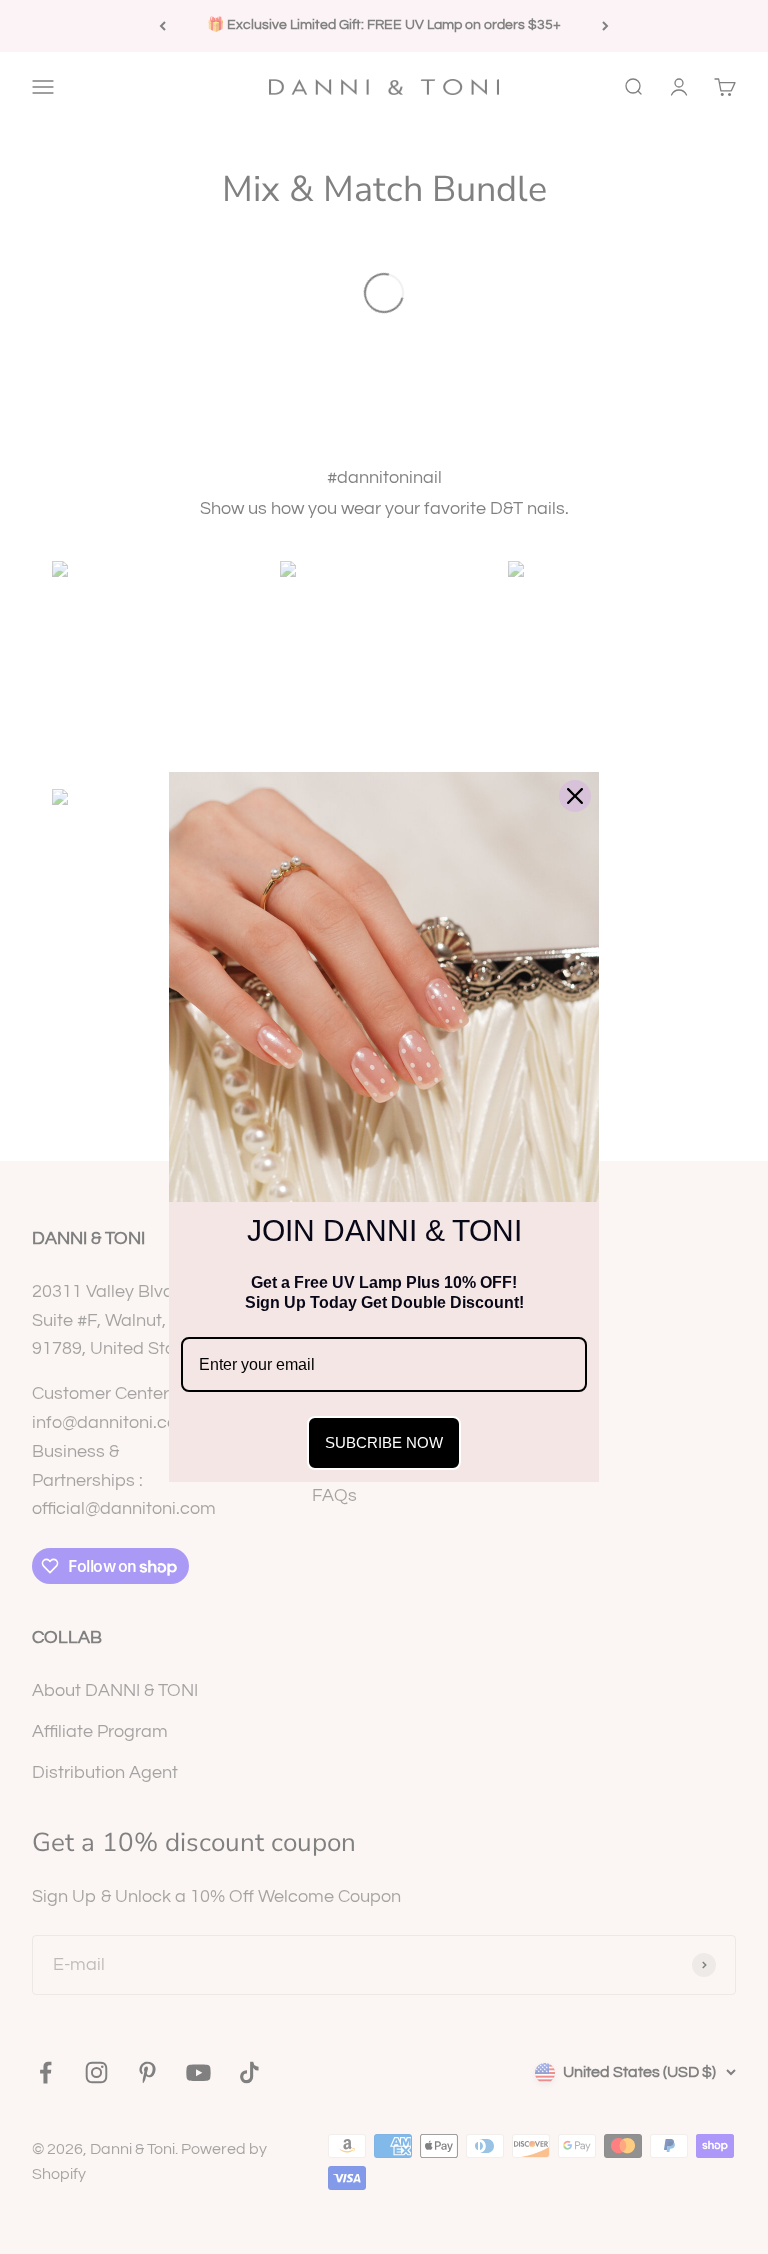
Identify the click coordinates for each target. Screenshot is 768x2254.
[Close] (575, 796)
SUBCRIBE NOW (384, 1442)
